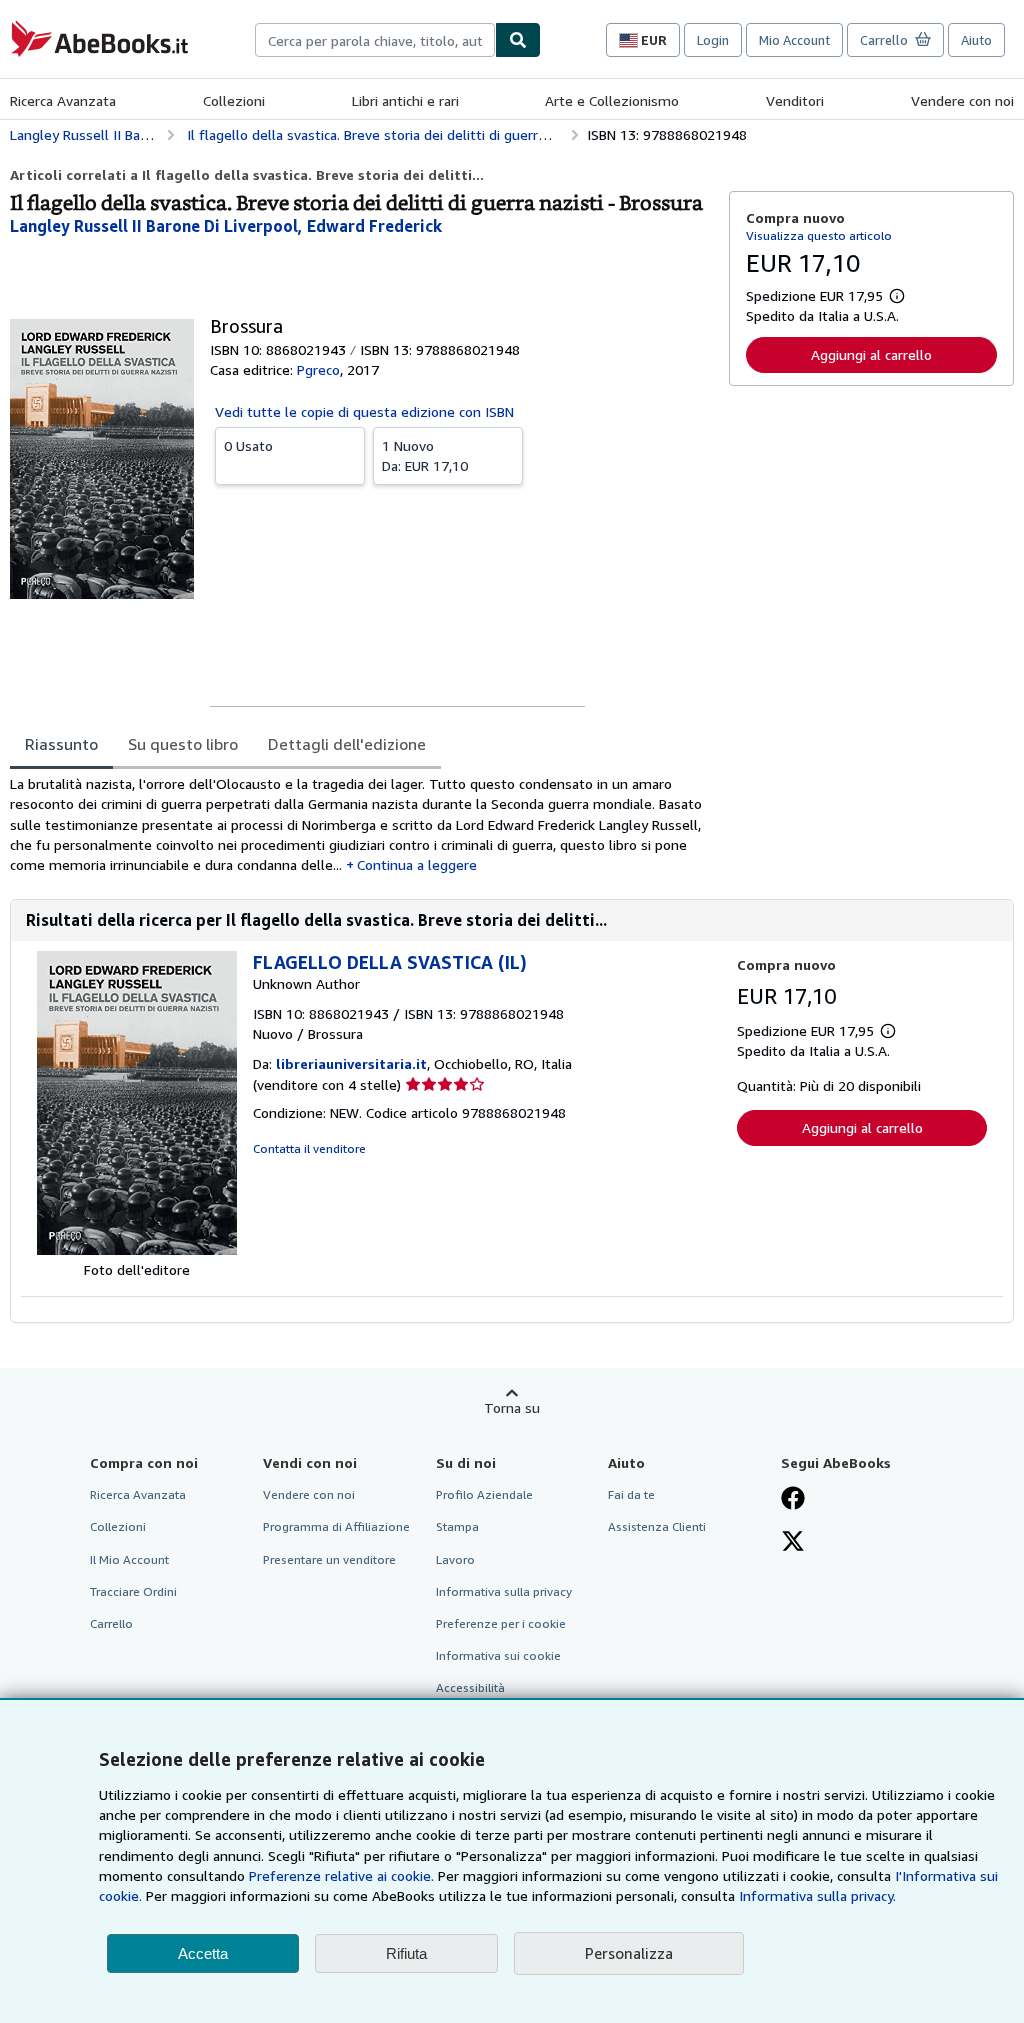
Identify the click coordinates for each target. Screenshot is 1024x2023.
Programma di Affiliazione (336, 1526)
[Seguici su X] (793, 1543)
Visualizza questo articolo (819, 235)
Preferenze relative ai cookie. (341, 1875)
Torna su (512, 1407)
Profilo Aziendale (484, 1494)
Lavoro (455, 1559)
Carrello (111, 1623)
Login (713, 40)
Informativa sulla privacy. (817, 1895)
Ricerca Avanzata (63, 100)
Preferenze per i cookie (501, 1623)
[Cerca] (518, 40)
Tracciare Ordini (133, 1591)
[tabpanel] (361, 824)
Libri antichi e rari (405, 100)
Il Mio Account (129, 1559)
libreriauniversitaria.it (351, 1063)
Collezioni (234, 100)
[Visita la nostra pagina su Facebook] (793, 1500)
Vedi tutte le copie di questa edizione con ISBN (364, 411)
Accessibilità (470, 1687)
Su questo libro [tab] (183, 744)
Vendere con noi (962, 100)
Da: (425, 455)
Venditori (795, 100)
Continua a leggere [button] (417, 864)
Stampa (457, 1526)
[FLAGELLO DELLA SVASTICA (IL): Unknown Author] (137, 1249)
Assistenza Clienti (657, 1526)
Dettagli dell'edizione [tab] (347, 744)
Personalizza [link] (629, 1953)
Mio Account (794, 40)
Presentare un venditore (329, 1559)
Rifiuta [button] (406, 1953)
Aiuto (976, 40)
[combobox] (375, 40)
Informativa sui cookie (498, 1655)
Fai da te (631, 1494)
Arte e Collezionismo (612, 100)
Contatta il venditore (309, 1148)
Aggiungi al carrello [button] (871, 354)
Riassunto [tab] (61, 744)
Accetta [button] (203, 1953)
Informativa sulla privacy (504, 1591)
